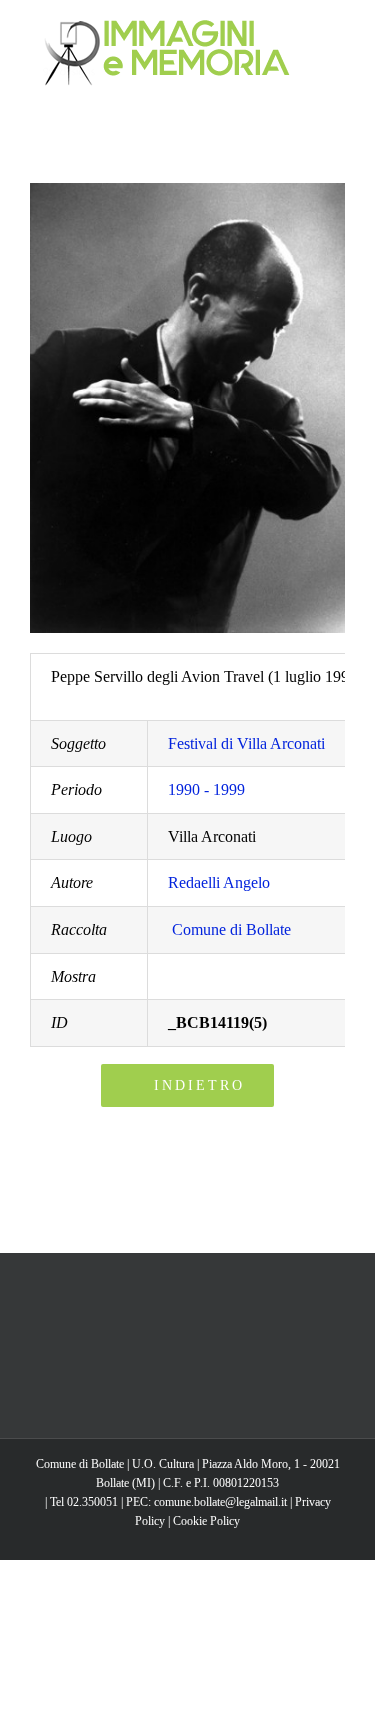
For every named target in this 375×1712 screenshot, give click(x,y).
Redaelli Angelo (219, 882)
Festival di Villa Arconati (246, 743)
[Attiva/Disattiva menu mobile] (337, 30)
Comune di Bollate (231, 929)
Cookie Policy (206, 1521)
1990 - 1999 (206, 789)
